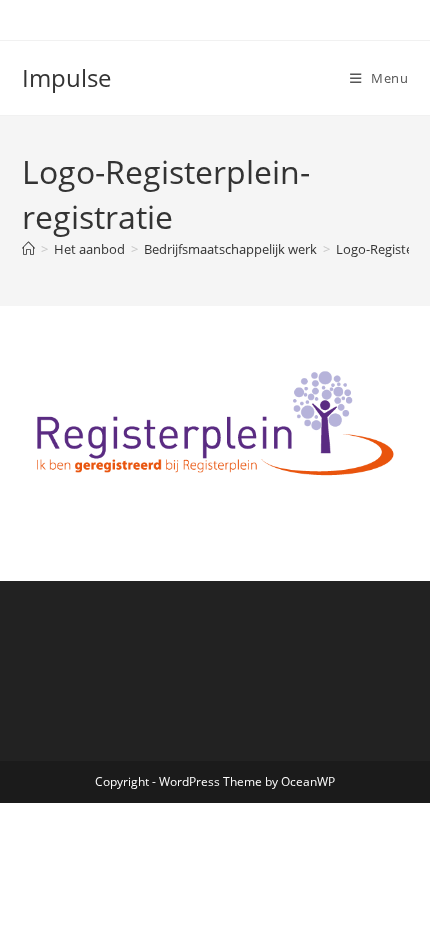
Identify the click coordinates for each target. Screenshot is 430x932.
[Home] (28, 249)
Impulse (66, 77)
